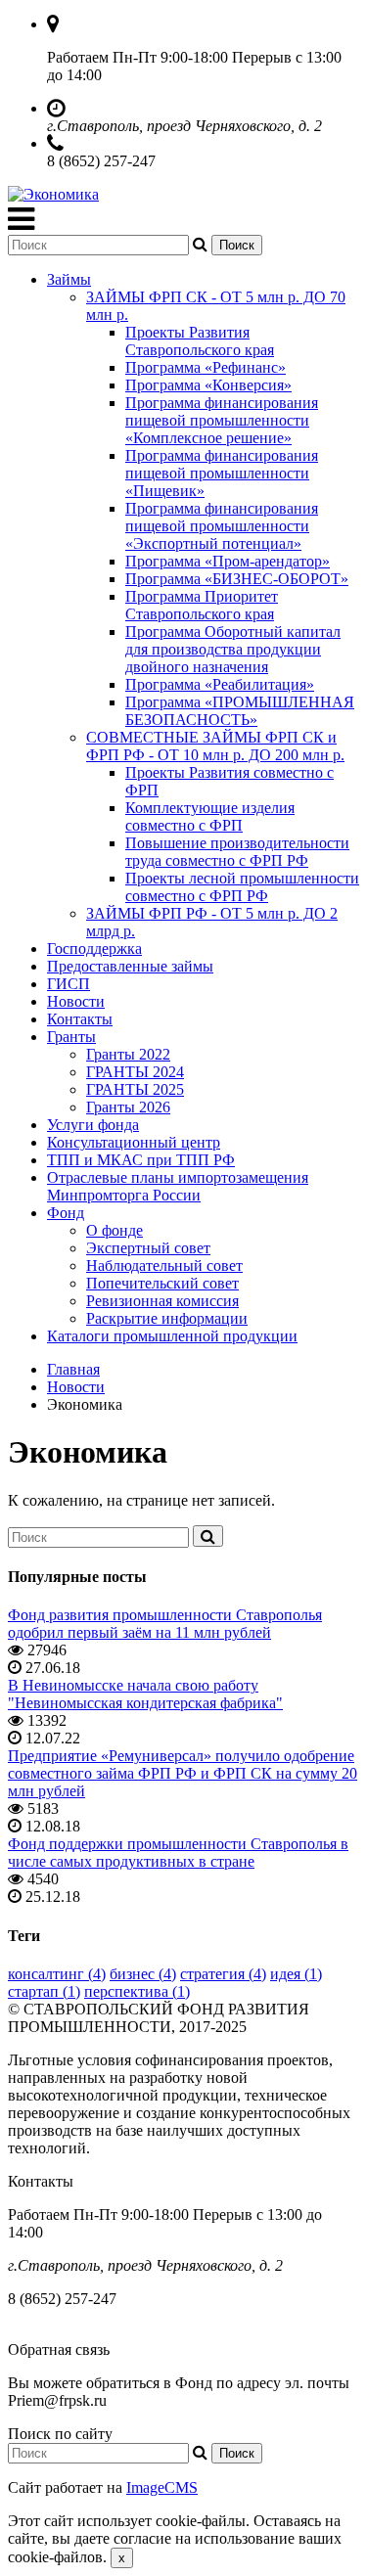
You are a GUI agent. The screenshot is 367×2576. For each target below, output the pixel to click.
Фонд (66, 1213)
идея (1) (296, 1974)
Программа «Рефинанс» (206, 367)
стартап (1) (44, 1991)
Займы (69, 279)
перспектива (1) (137, 1991)
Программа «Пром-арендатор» (228, 561)
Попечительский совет (162, 1283)
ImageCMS (162, 2487)
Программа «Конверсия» (208, 385)
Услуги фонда (93, 1125)
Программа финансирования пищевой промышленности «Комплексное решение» (222, 420)
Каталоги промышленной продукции (172, 1336)
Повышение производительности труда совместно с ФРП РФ (237, 852)
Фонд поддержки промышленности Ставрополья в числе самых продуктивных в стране (178, 1853)
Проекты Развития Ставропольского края (200, 341)
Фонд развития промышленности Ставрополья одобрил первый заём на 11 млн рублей (165, 1624)
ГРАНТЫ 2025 (135, 1089)
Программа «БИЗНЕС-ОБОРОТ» (237, 579)
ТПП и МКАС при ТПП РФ (141, 1160)
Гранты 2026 (128, 1107)
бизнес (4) (143, 1974)
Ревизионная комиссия (162, 1301)
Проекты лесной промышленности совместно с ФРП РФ (242, 887)
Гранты (71, 1037)
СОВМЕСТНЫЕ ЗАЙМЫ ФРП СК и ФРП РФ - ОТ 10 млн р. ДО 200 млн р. (215, 746)
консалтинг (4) (57, 1974)
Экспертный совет (148, 1248)
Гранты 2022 (128, 1054)
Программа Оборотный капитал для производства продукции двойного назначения (233, 649)
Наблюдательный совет (164, 1265)
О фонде (115, 1230)
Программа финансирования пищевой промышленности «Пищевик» (222, 473)
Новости (76, 1001)
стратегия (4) (223, 1974)
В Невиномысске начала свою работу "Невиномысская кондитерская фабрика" (145, 1694)
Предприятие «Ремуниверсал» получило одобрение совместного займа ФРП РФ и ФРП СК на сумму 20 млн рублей (183, 1773)
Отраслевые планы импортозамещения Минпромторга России (178, 1186)
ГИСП (69, 984)
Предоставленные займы (130, 966)
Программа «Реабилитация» (220, 684)
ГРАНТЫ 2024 (135, 1072)
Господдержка (94, 949)
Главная (73, 1369)
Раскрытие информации (167, 1318)
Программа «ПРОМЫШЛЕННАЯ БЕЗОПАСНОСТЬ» (240, 711)
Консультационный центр (134, 1142)
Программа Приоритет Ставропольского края (202, 605)
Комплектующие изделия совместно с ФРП (210, 816)
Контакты (80, 1019)
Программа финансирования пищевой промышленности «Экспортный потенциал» (222, 526)
